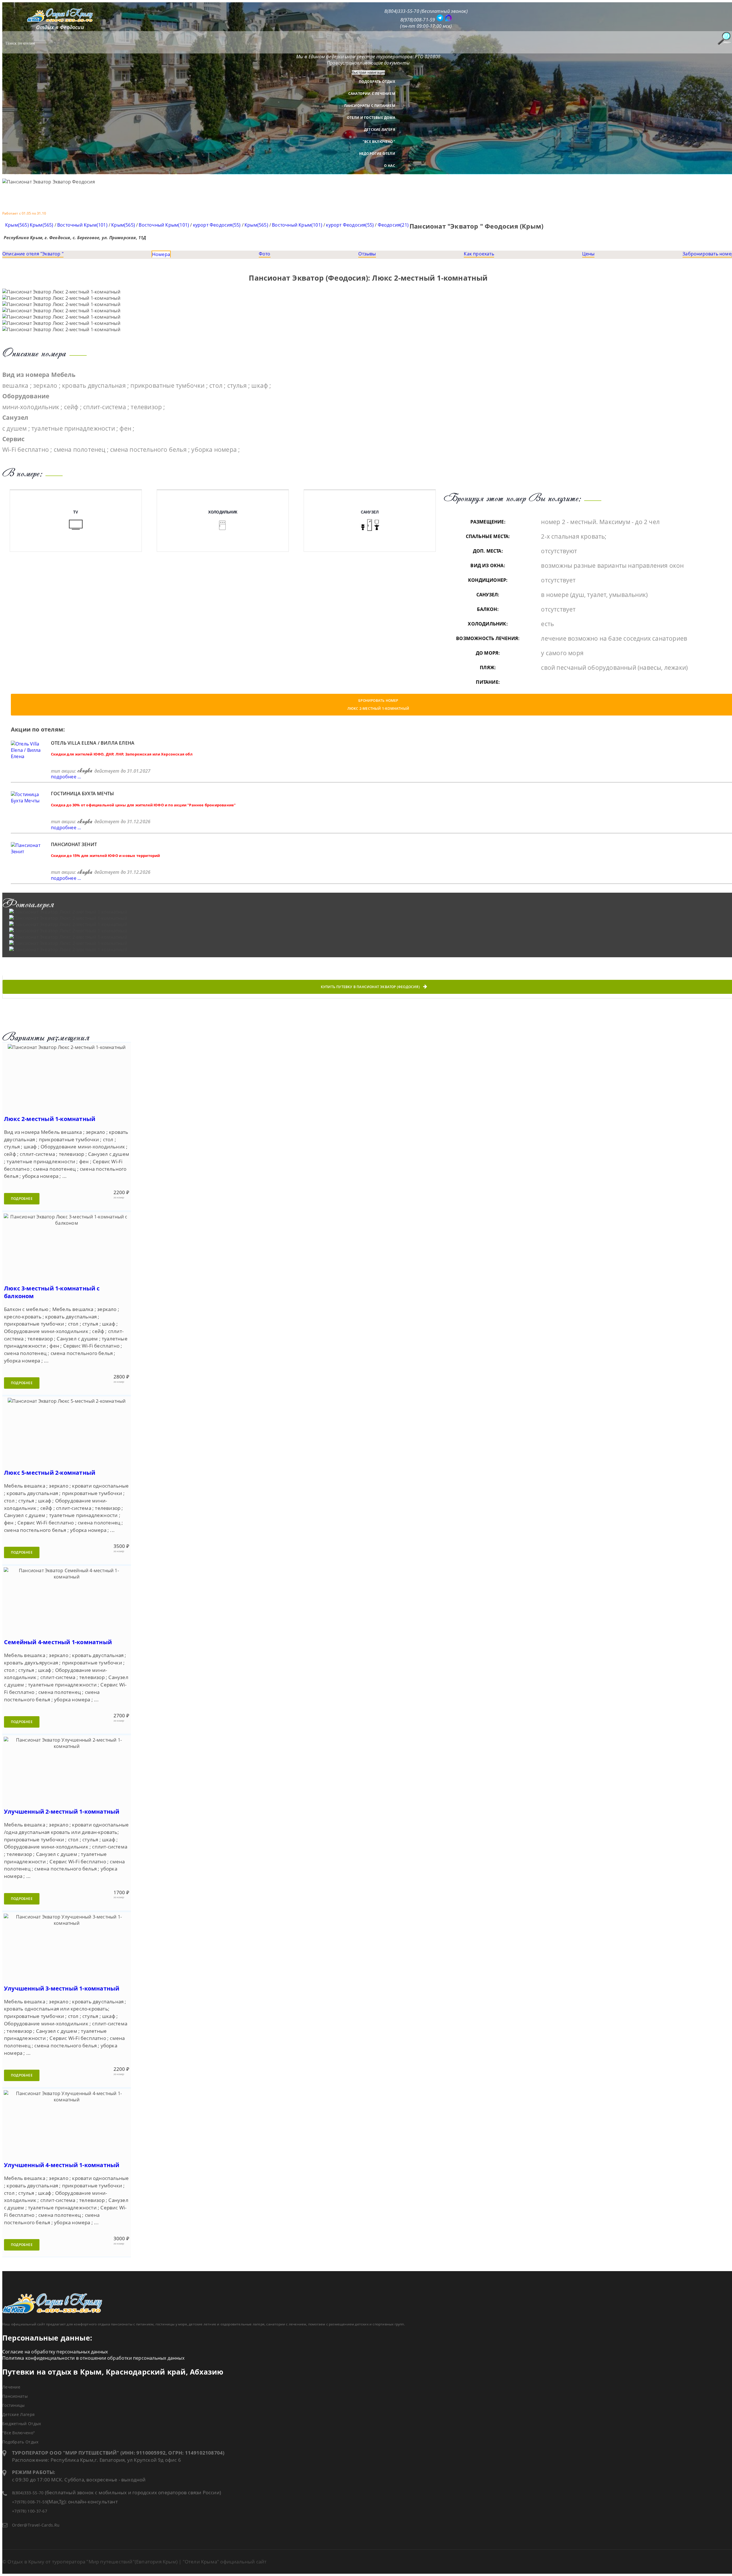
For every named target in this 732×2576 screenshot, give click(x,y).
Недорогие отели (377, 154)
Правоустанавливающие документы (368, 63)
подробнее (22, 1199)
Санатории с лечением (372, 94)
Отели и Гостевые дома (371, 118)
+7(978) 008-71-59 (30, 2502)
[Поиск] (724, 38)
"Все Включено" (379, 142)
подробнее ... (66, 777)
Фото (265, 254)
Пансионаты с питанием (370, 106)
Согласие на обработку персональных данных (55, 2352)
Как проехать (479, 254)
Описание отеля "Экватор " (33, 254)
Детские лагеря (380, 130)
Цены (588, 254)
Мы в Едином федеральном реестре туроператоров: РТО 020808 (368, 57)
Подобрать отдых (377, 82)
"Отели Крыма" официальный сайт (225, 2562)
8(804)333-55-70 (28, 2493)
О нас (390, 166)
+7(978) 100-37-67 (30, 2511)
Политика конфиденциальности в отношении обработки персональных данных (93, 2358)
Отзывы (367, 254)
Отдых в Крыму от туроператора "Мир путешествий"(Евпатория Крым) (93, 2562)
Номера (161, 254)
